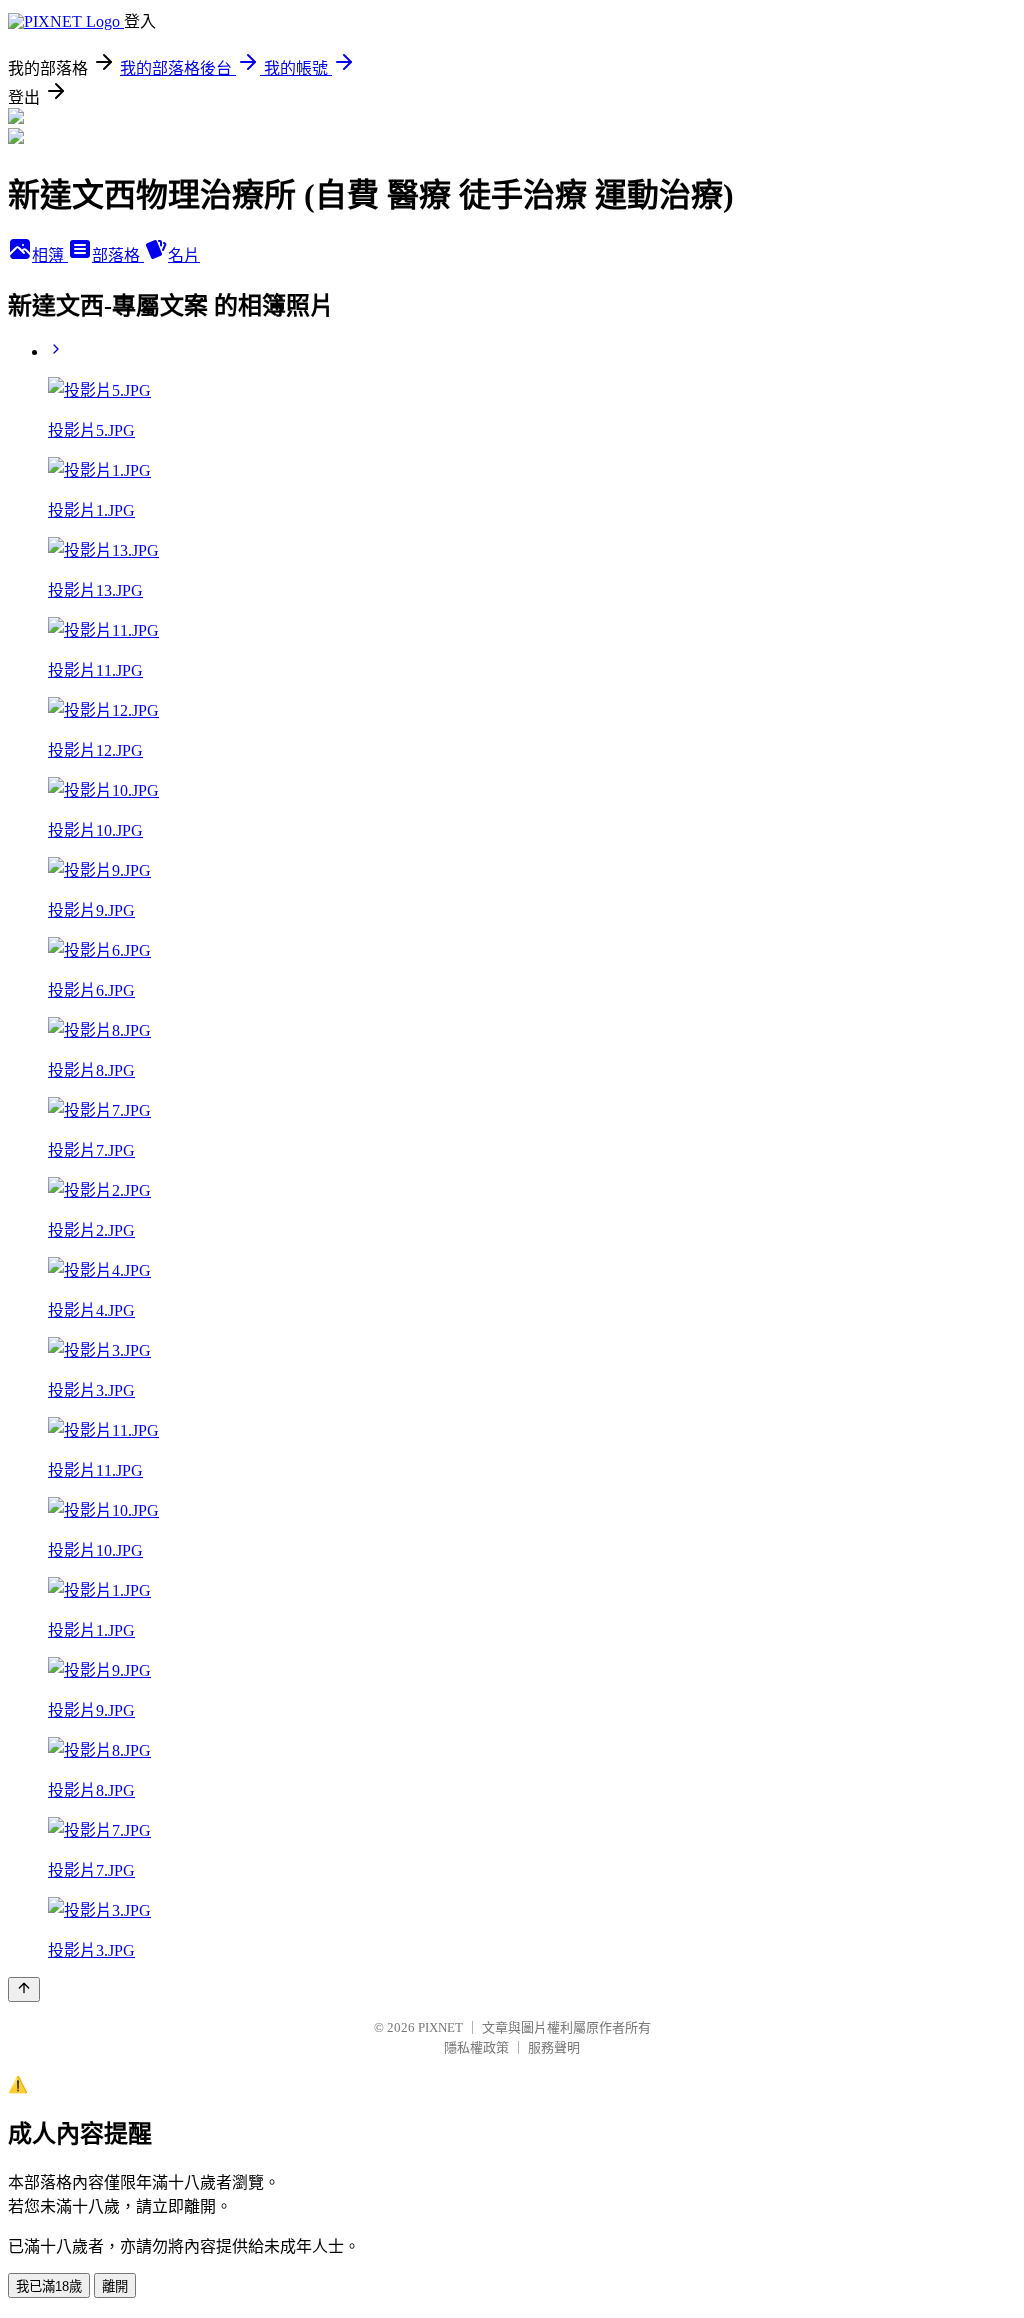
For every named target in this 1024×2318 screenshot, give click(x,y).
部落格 (118, 255)
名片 (184, 255)
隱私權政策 (476, 2047)
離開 (115, 2286)
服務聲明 (554, 2047)
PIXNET (440, 2027)
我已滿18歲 (49, 2286)
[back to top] (24, 1989)
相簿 (50, 255)
